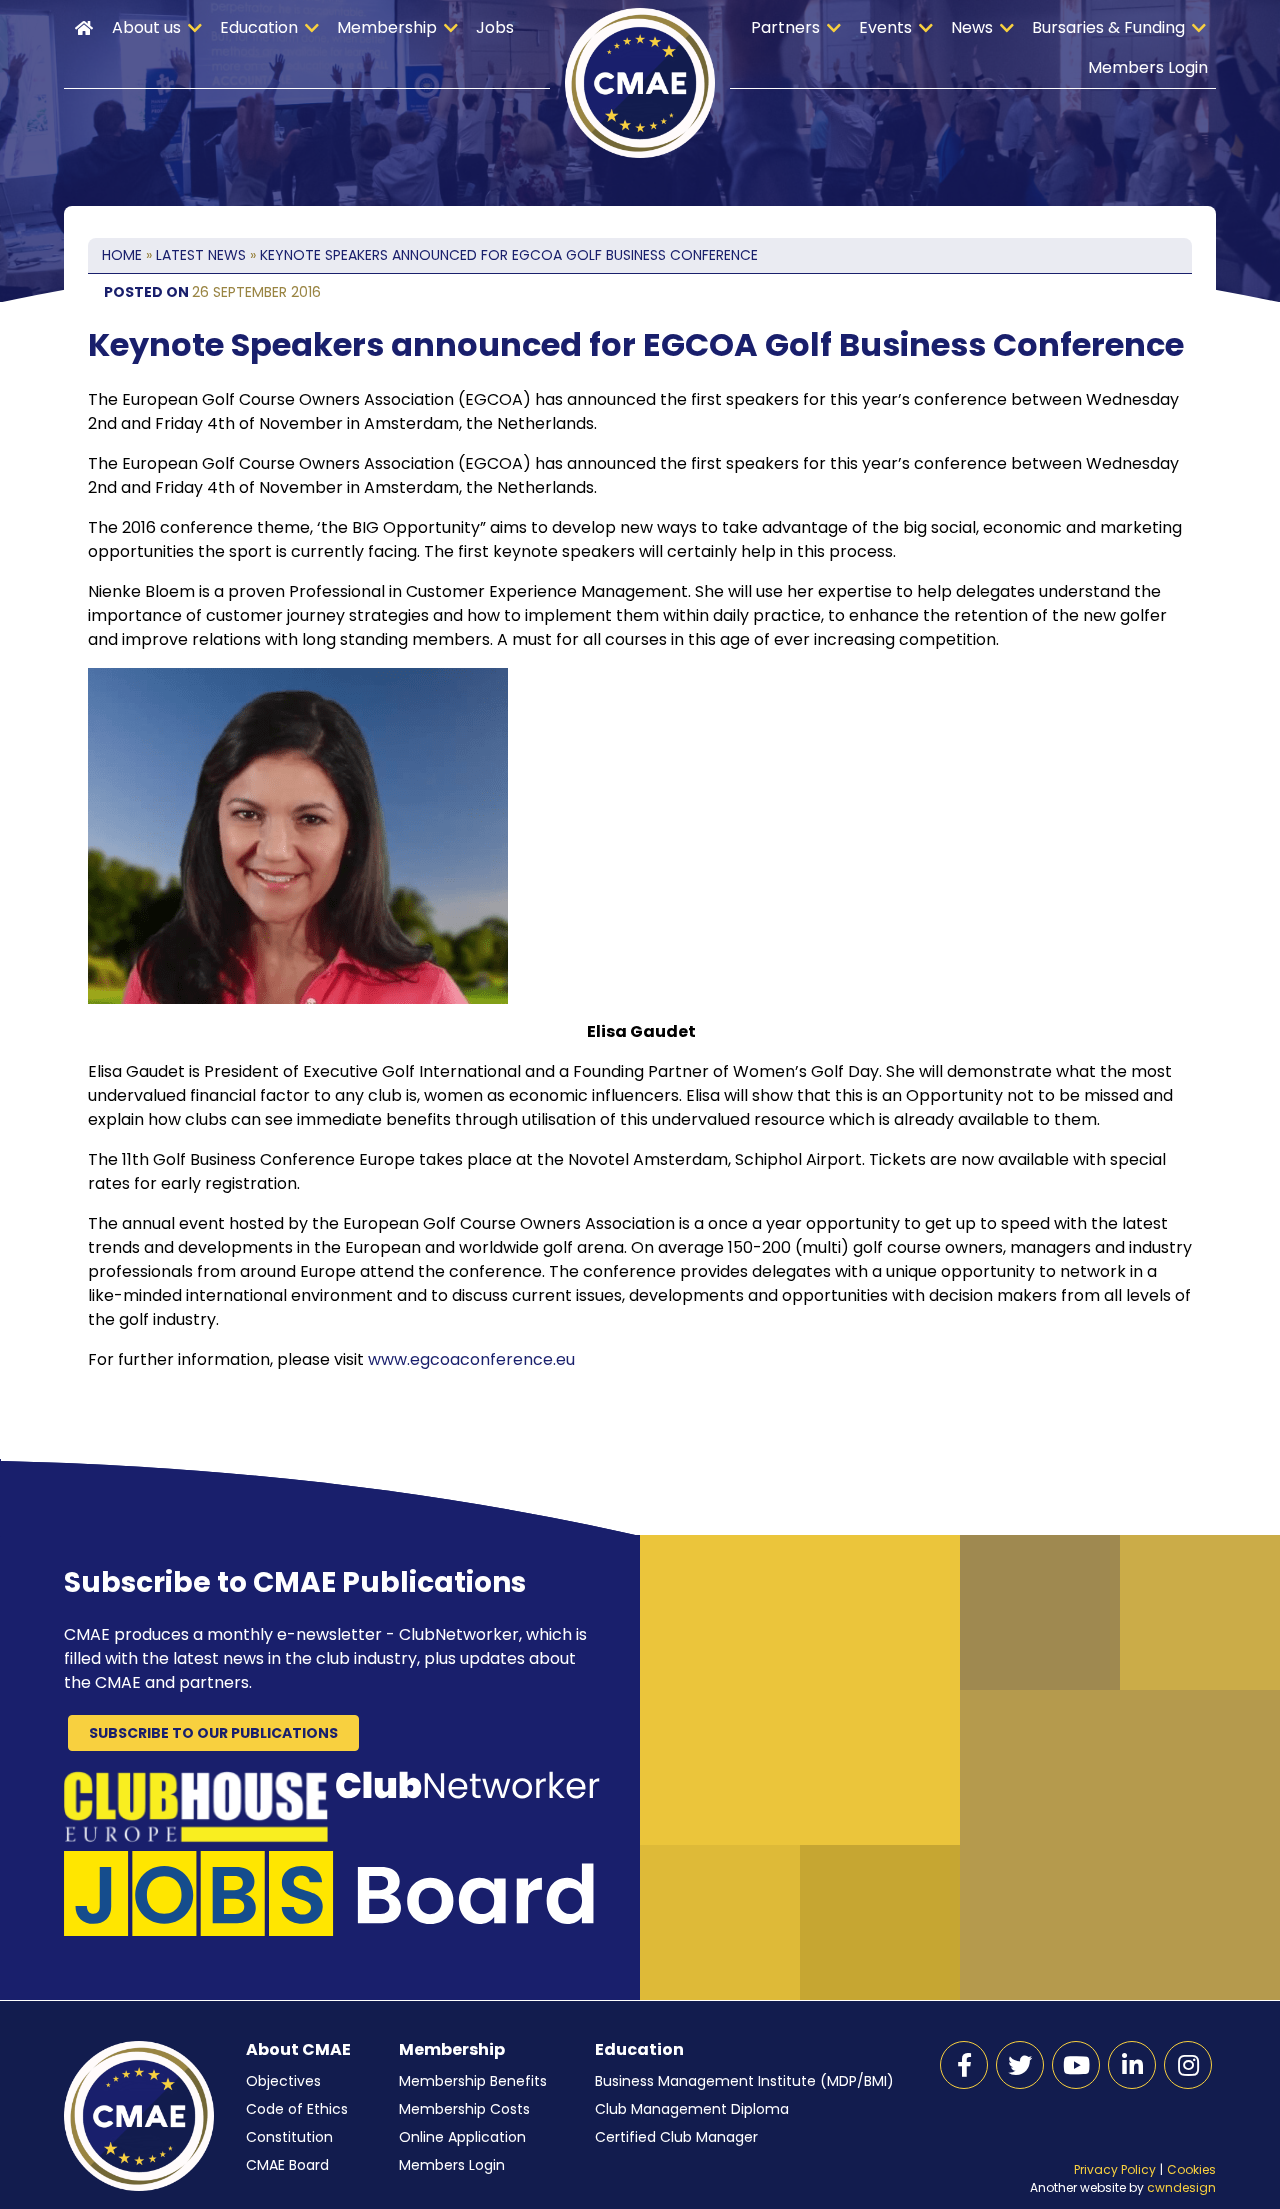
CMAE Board (287, 2165)
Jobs (495, 27)
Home (84, 28)
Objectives (283, 2081)
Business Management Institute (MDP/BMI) (744, 2081)
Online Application (462, 2137)
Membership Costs (464, 2109)
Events (885, 27)
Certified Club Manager (676, 2137)
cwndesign (1181, 2187)
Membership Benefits (473, 2081)
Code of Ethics (297, 2109)
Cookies (1191, 2169)
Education (259, 27)
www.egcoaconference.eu (471, 1359)
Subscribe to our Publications (213, 1733)
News (972, 27)
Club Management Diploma (692, 2109)
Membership (387, 27)
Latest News (201, 255)
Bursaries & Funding (1108, 27)
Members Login (1148, 67)
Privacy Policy (1115, 2169)
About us (146, 27)
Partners (785, 27)
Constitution (289, 2137)
